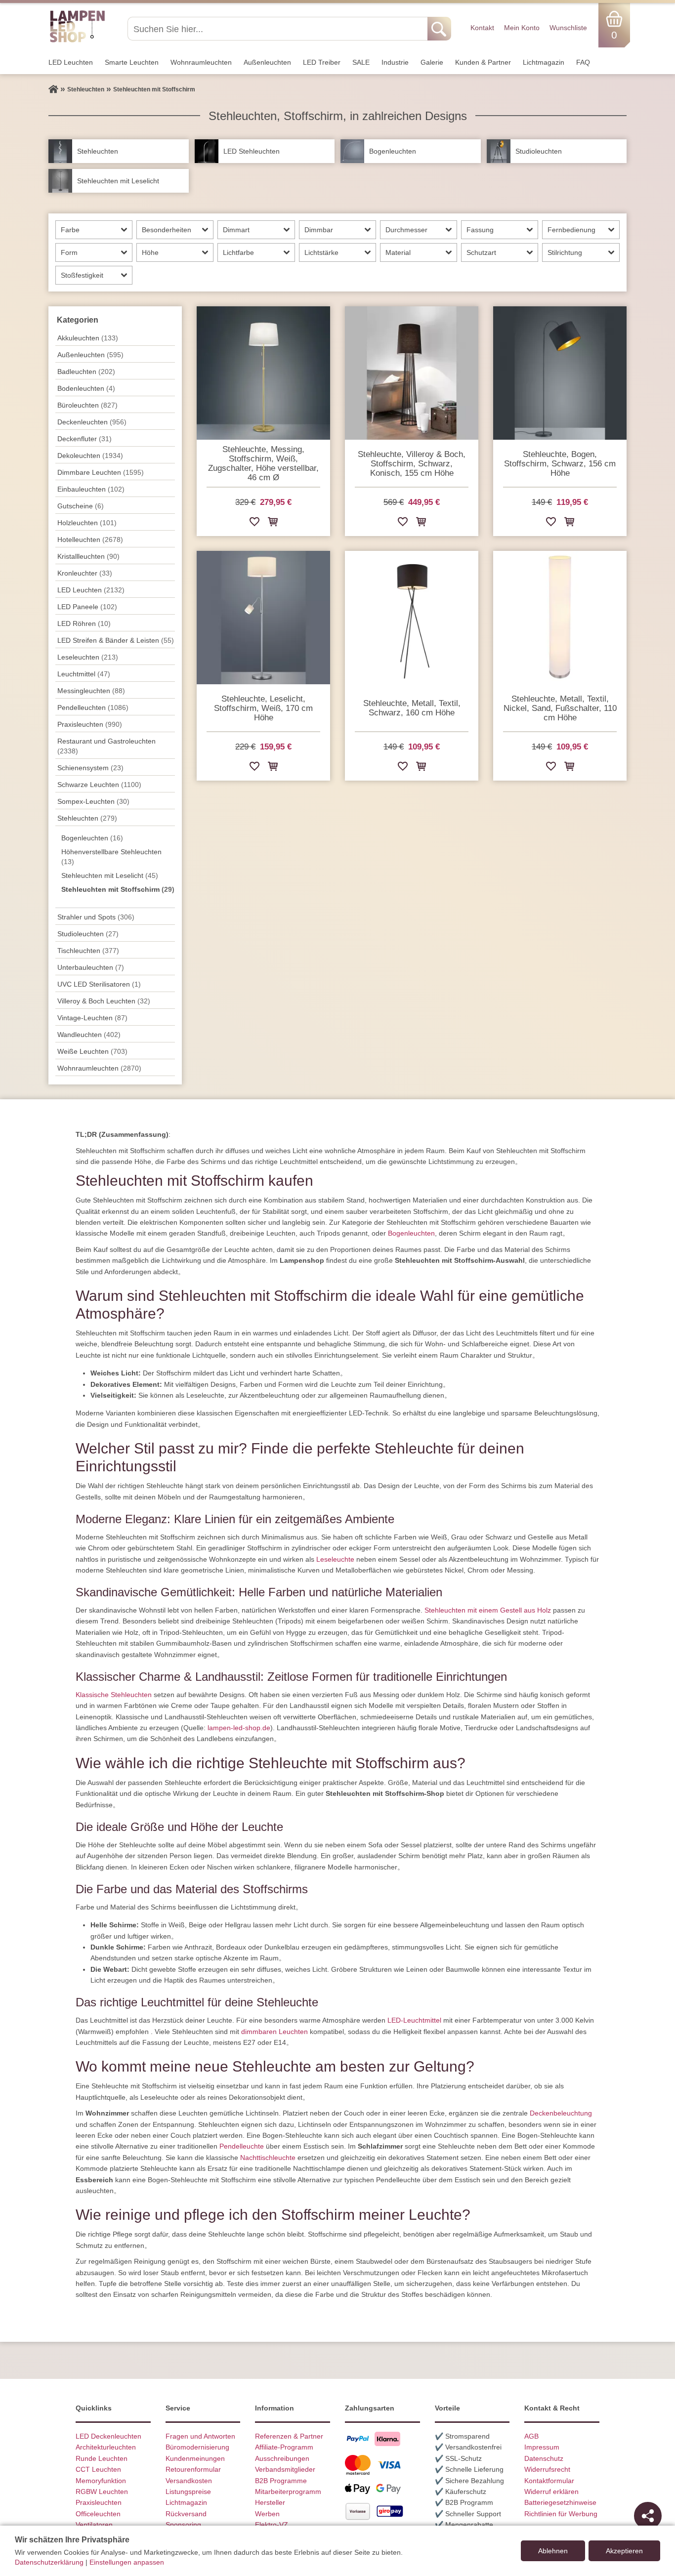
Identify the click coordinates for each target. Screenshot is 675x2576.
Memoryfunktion (101, 2481)
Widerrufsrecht (547, 2469)
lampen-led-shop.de (239, 1728)
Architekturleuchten (106, 2447)
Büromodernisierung (197, 2447)
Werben (267, 2514)
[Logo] (77, 41)
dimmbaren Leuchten (274, 2032)
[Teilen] (648, 2516)
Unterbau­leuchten (91, 967)
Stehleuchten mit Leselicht (110, 875)
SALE (361, 62)
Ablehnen (553, 2551)
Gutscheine (81, 506)
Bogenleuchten (92, 838)
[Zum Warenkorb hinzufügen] (273, 523)
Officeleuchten (98, 2514)
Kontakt (482, 28)
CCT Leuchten (98, 2469)
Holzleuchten (87, 523)
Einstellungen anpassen (127, 2562)
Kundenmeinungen (195, 2458)
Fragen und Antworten (200, 2436)
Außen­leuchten (267, 62)
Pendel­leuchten (93, 707)
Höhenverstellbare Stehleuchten (111, 857)
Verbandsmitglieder (285, 2469)
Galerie (432, 62)
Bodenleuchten (86, 388)
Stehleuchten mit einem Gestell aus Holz (488, 1610)
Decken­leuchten (92, 422)
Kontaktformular (549, 2481)
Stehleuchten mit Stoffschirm (118, 889)
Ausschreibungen (282, 2458)
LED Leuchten (71, 62)
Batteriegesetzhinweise (560, 2502)
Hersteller (270, 2502)
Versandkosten (189, 2481)
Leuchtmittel (84, 674)
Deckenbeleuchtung (561, 2113)
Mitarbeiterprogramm (288, 2492)
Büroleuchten (87, 405)
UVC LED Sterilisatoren (99, 984)
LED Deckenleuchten (108, 2436)
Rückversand (186, 2514)
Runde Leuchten (102, 2458)
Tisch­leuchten (88, 951)
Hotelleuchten (90, 540)
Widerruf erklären (551, 2492)
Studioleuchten (88, 934)
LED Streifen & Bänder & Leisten (116, 640)
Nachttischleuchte (268, 2158)
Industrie (395, 62)
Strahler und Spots (96, 917)
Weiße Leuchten (92, 1051)
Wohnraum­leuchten (201, 62)
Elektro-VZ (272, 2525)
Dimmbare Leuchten (101, 472)
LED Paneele (87, 607)
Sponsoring (183, 2525)
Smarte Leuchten (132, 62)
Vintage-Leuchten (92, 1018)
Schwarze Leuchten (99, 785)
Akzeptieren (624, 2551)
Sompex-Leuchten (93, 801)
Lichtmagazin (544, 62)
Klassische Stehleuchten (114, 1695)
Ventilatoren (94, 2525)
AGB (531, 2436)
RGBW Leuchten (102, 2492)
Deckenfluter (84, 439)
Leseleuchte (335, 1559)
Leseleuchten (88, 657)
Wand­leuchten (89, 1035)
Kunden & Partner (483, 62)
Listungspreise (188, 2492)
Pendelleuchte (242, 2146)
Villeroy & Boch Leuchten (104, 1001)
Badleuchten (86, 372)
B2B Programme (281, 2481)
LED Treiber (322, 62)
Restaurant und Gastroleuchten (106, 746)
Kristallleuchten (88, 556)
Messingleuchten (91, 691)
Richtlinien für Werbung (561, 2514)
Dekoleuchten (90, 456)
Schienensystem (90, 768)
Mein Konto (522, 28)
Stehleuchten (87, 818)
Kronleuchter (85, 573)
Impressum (542, 2447)
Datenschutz (544, 2458)
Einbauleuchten (91, 489)
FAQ (583, 62)
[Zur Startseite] (53, 89)
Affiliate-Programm (284, 2447)
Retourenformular (193, 2469)
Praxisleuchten (90, 724)
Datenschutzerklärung (49, 2562)
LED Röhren (84, 623)
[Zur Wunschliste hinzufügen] (254, 523)
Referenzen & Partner (289, 2436)
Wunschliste (568, 28)
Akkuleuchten (88, 338)
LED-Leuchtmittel (414, 2020)
